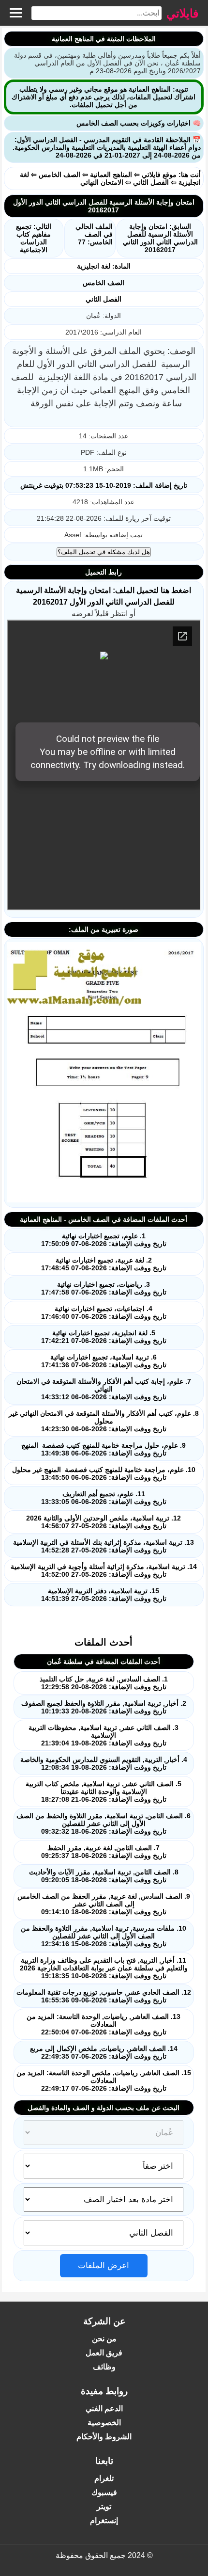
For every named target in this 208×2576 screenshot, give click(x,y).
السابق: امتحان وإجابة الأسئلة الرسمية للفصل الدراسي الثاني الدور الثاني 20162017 (160, 238)
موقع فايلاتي (159, 175)
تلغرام (104, 2478)
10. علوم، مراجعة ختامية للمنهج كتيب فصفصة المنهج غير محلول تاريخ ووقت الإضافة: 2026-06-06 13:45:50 (104, 1473)
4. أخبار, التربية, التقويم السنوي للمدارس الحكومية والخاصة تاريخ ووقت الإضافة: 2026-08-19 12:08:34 (104, 1763)
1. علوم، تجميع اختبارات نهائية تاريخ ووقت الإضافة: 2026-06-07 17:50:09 (104, 1240)
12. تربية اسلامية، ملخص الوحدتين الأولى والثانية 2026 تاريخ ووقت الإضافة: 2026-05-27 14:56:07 (104, 1522)
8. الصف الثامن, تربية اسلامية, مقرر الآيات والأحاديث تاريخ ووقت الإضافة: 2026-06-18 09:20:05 (104, 1876)
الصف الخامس (59, 175)
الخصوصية (104, 2423)
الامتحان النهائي (102, 182)
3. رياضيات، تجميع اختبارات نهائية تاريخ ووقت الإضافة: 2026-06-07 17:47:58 (104, 1288)
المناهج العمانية (111, 175)
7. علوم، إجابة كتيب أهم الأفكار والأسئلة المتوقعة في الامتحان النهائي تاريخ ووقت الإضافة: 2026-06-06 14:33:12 (104, 1389)
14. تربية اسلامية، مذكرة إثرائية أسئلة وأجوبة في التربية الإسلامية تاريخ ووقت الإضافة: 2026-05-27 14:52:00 (104, 1570)
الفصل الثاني (151, 182)
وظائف (104, 2367)
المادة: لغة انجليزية (104, 266)
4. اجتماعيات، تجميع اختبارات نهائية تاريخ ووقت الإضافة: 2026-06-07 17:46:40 (104, 1312)
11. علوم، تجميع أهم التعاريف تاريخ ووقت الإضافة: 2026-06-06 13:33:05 (104, 1498)
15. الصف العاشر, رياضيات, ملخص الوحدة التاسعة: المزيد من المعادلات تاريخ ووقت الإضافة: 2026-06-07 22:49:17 (104, 2080)
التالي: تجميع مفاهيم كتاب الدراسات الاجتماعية (34, 238)
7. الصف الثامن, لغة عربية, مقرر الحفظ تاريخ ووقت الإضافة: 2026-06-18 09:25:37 (104, 1852)
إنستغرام (104, 2520)
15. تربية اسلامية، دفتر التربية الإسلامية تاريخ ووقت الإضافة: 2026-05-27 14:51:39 (104, 1595)
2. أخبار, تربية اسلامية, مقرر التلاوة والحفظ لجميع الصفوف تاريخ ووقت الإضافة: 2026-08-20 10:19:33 (104, 1707)
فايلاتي (182, 13)
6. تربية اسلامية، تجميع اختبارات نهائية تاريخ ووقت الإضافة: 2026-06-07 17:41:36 (104, 1361)
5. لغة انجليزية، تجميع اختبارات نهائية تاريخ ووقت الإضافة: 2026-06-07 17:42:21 (104, 1337)
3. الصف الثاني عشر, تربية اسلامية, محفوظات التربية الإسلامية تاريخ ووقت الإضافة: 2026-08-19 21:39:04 (104, 1735)
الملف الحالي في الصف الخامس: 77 (94, 234)
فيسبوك (104, 2492)
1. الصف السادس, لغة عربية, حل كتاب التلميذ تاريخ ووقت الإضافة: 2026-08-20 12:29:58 (104, 1683)
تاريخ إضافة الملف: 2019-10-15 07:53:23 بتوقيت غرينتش (104, 485)
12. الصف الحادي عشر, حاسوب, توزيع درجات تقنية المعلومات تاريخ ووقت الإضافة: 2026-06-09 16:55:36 (104, 1996)
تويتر (104, 2506)
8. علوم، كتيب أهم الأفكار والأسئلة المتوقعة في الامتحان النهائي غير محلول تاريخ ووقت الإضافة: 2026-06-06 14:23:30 (104, 1421)
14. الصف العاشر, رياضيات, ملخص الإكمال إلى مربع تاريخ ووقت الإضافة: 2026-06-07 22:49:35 (104, 2052)
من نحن (104, 2339)
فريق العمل (104, 2353)
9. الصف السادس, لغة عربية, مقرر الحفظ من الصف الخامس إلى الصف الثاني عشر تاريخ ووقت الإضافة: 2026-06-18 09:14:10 (104, 1904)
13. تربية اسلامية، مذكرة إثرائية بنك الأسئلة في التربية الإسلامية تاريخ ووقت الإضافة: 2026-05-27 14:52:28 (104, 1546)
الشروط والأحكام (104, 2437)
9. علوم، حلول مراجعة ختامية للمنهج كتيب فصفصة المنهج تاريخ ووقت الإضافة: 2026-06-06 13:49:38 (104, 1449)
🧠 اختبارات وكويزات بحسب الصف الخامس (139, 123)
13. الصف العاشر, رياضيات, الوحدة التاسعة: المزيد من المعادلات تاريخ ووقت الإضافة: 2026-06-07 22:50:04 (104, 2024)
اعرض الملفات (104, 2265)
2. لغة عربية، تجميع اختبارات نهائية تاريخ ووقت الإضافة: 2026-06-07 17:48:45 (104, 1264)
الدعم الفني (104, 2408)
